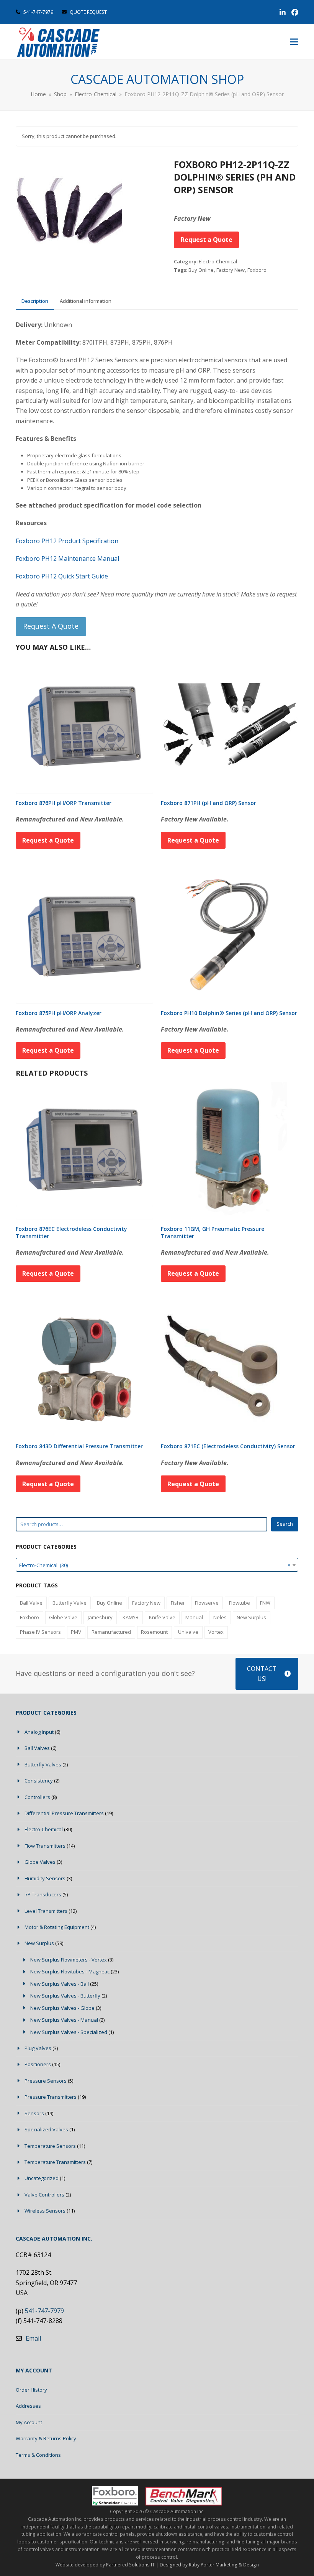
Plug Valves (38, 2048)
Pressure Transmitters (51, 2097)
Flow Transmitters (45, 1846)
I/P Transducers (43, 1894)
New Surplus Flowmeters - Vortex (69, 1960)
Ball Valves (37, 1748)
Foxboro (257, 270)
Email (33, 2338)
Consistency (39, 1781)
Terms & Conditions (38, 2455)
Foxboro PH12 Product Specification (67, 541)
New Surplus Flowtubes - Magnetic (70, 1971)
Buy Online (201, 270)
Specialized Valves (46, 2129)
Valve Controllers (44, 2195)
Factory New (231, 270)
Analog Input (39, 1732)
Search (285, 1524)
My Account (29, 2422)
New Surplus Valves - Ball (60, 1984)
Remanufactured (111, 1632)
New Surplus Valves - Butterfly (65, 1996)
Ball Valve (31, 1603)
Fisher (178, 1603)
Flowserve (207, 1603)
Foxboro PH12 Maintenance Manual (67, 559)
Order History (31, 2390)
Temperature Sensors (50, 2146)
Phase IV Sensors (40, 1632)
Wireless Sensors (45, 2211)
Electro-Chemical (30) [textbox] (155, 1565)
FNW (265, 1603)
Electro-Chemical (218, 261)
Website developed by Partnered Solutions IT (105, 2565)
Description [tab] (35, 301)
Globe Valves (40, 1862)
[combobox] (157, 1565)
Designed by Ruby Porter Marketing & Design (209, 2565)
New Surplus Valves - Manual (64, 2020)
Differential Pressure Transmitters (64, 1813)
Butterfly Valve (70, 1603)
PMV (76, 1632)
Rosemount (154, 1632)
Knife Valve (162, 1617)
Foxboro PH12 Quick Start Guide (62, 576)
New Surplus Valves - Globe (62, 2008)
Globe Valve (63, 1617)
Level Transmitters (46, 1911)
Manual (194, 1617)
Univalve (188, 1632)
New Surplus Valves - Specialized (69, 2032)
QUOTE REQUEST (88, 12)
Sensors (34, 2113)
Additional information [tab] (86, 301)
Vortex (216, 1632)
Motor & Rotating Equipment (57, 1927)
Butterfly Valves (43, 1764)
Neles (220, 1617)
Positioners (38, 2064)
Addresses (28, 2406)
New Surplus (251, 1617)
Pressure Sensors (46, 2081)
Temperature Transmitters (55, 2162)
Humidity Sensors (45, 1878)
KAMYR (131, 1617)
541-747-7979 (38, 12)
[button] (294, 42)
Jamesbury (100, 1617)
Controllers (37, 1797)
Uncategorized (42, 2178)
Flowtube (240, 1603)
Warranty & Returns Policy (46, 2438)
